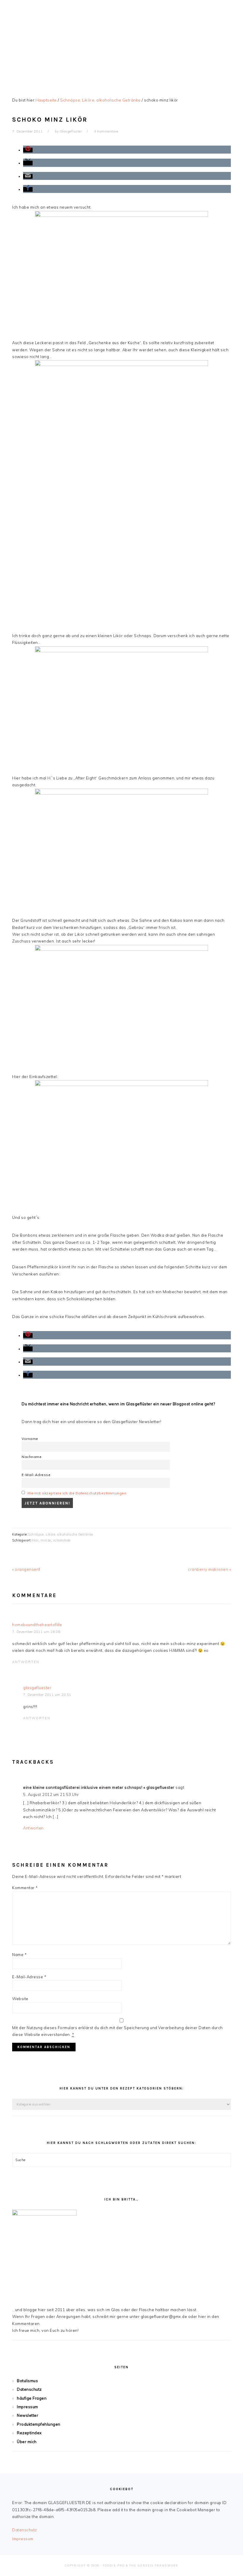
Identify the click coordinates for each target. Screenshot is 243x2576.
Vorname (30, 1439)
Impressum (28, 2407)
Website (20, 1999)
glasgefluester (37, 1688)
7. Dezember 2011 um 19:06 (36, 1632)
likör (35, 1540)
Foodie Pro (114, 2565)
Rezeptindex (29, 2433)
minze (46, 1540)
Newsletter (28, 2415)
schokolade (62, 1540)
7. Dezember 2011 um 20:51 (47, 1695)
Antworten (26, 1662)
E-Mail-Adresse (36, 1475)
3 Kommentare (106, 131)
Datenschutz (29, 2389)
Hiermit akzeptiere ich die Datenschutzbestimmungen (77, 1493)
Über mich (27, 2442)
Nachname (32, 1457)
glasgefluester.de (121, 41)
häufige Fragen (32, 2398)
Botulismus (27, 2381)
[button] (28, 150)
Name (19, 1955)
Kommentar (25, 1888)
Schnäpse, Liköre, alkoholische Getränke (60, 1534)
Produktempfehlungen (39, 2424)
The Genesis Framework (154, 2565)
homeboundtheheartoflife (37, 1625)
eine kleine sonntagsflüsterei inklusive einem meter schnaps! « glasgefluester (99, 1787)
